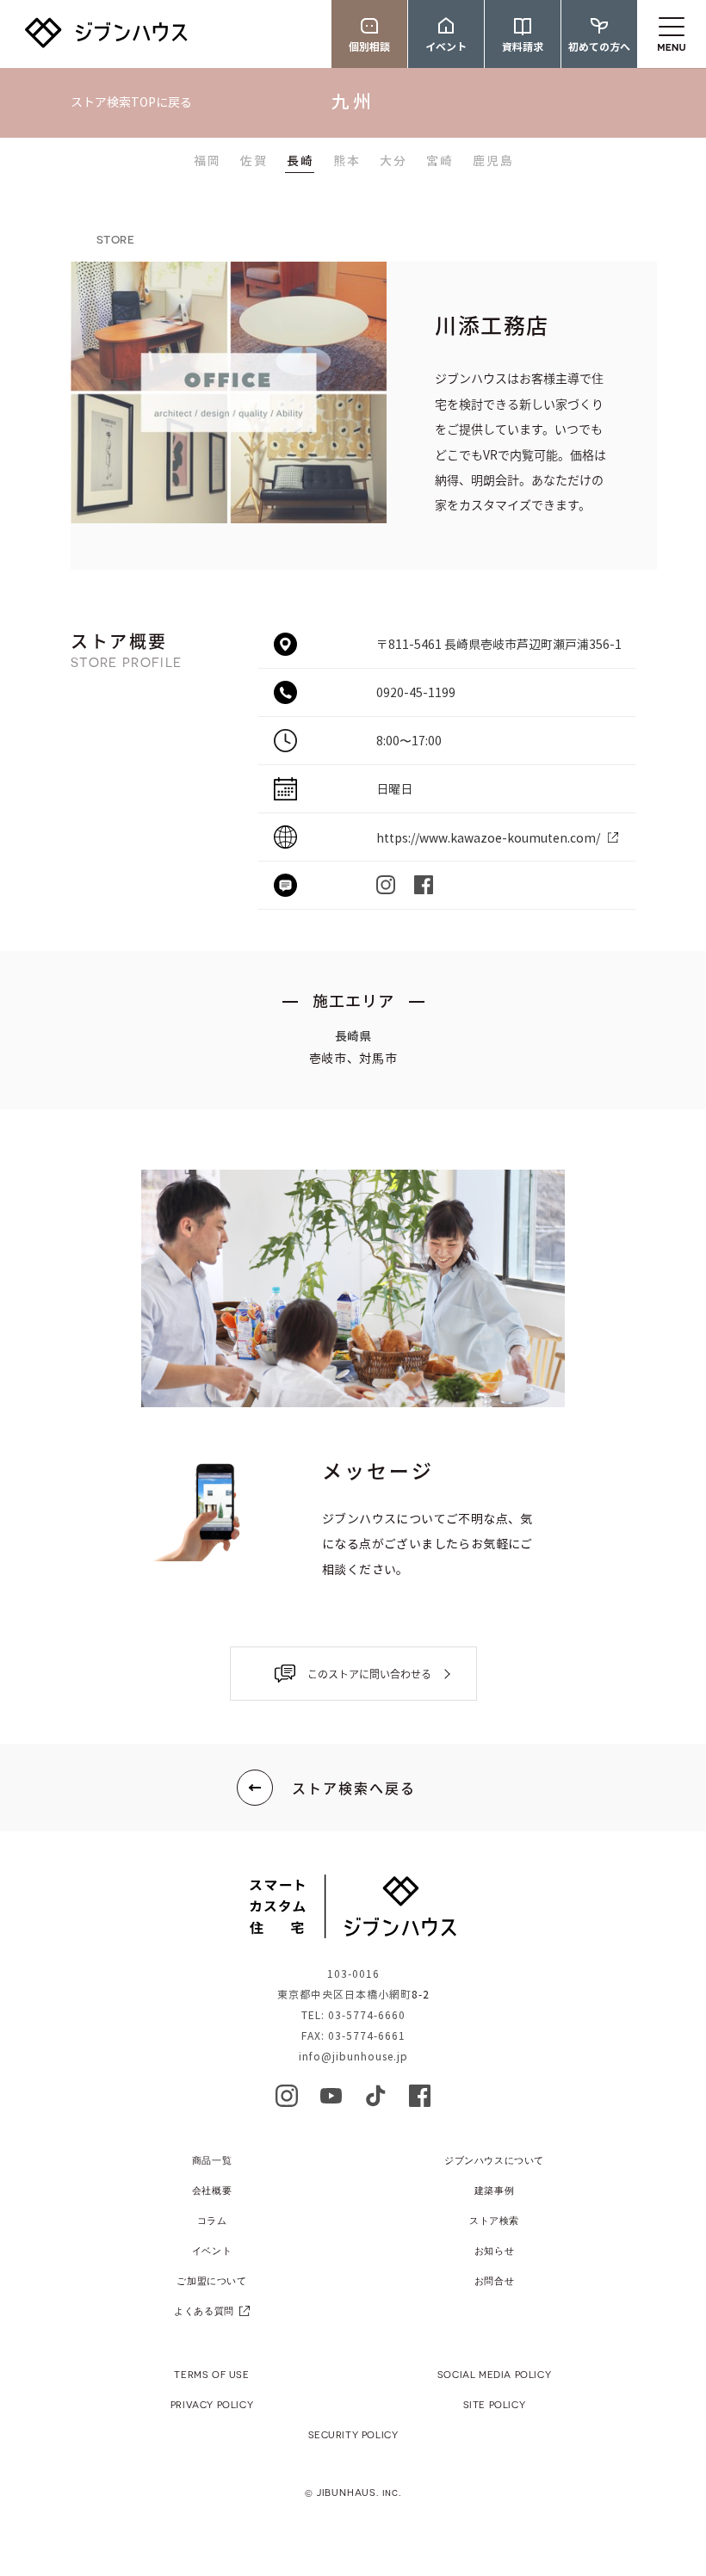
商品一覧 (212, 2160)
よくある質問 (204, 2310)
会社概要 (212, 2190)
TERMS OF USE (211, 2374)
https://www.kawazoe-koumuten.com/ (488, 839)
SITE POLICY (495, 2404)
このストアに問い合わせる (369, 1674)
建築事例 (494, 2190)
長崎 (300, 161)
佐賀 (254, 161)
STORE (115, 239)
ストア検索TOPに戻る (131, 103)
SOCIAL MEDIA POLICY (494, 2374)
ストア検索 (494, 2220)
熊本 (347, 161)
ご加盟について (211, 2280)
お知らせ (494, 2250)
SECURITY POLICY (353, 2434)
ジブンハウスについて (494, 2160)
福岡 (207, 161)
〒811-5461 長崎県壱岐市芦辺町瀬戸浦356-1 (499, 646)
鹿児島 (493, 161)
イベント (212, 2250)
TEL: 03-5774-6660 (353, 2015)
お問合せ (494, 2280)
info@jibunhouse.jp (353, 2057)
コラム (212, 2220)
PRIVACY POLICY (212, 2404)
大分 (393, 161)
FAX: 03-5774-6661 (353, 2036)
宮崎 (440, 161)
